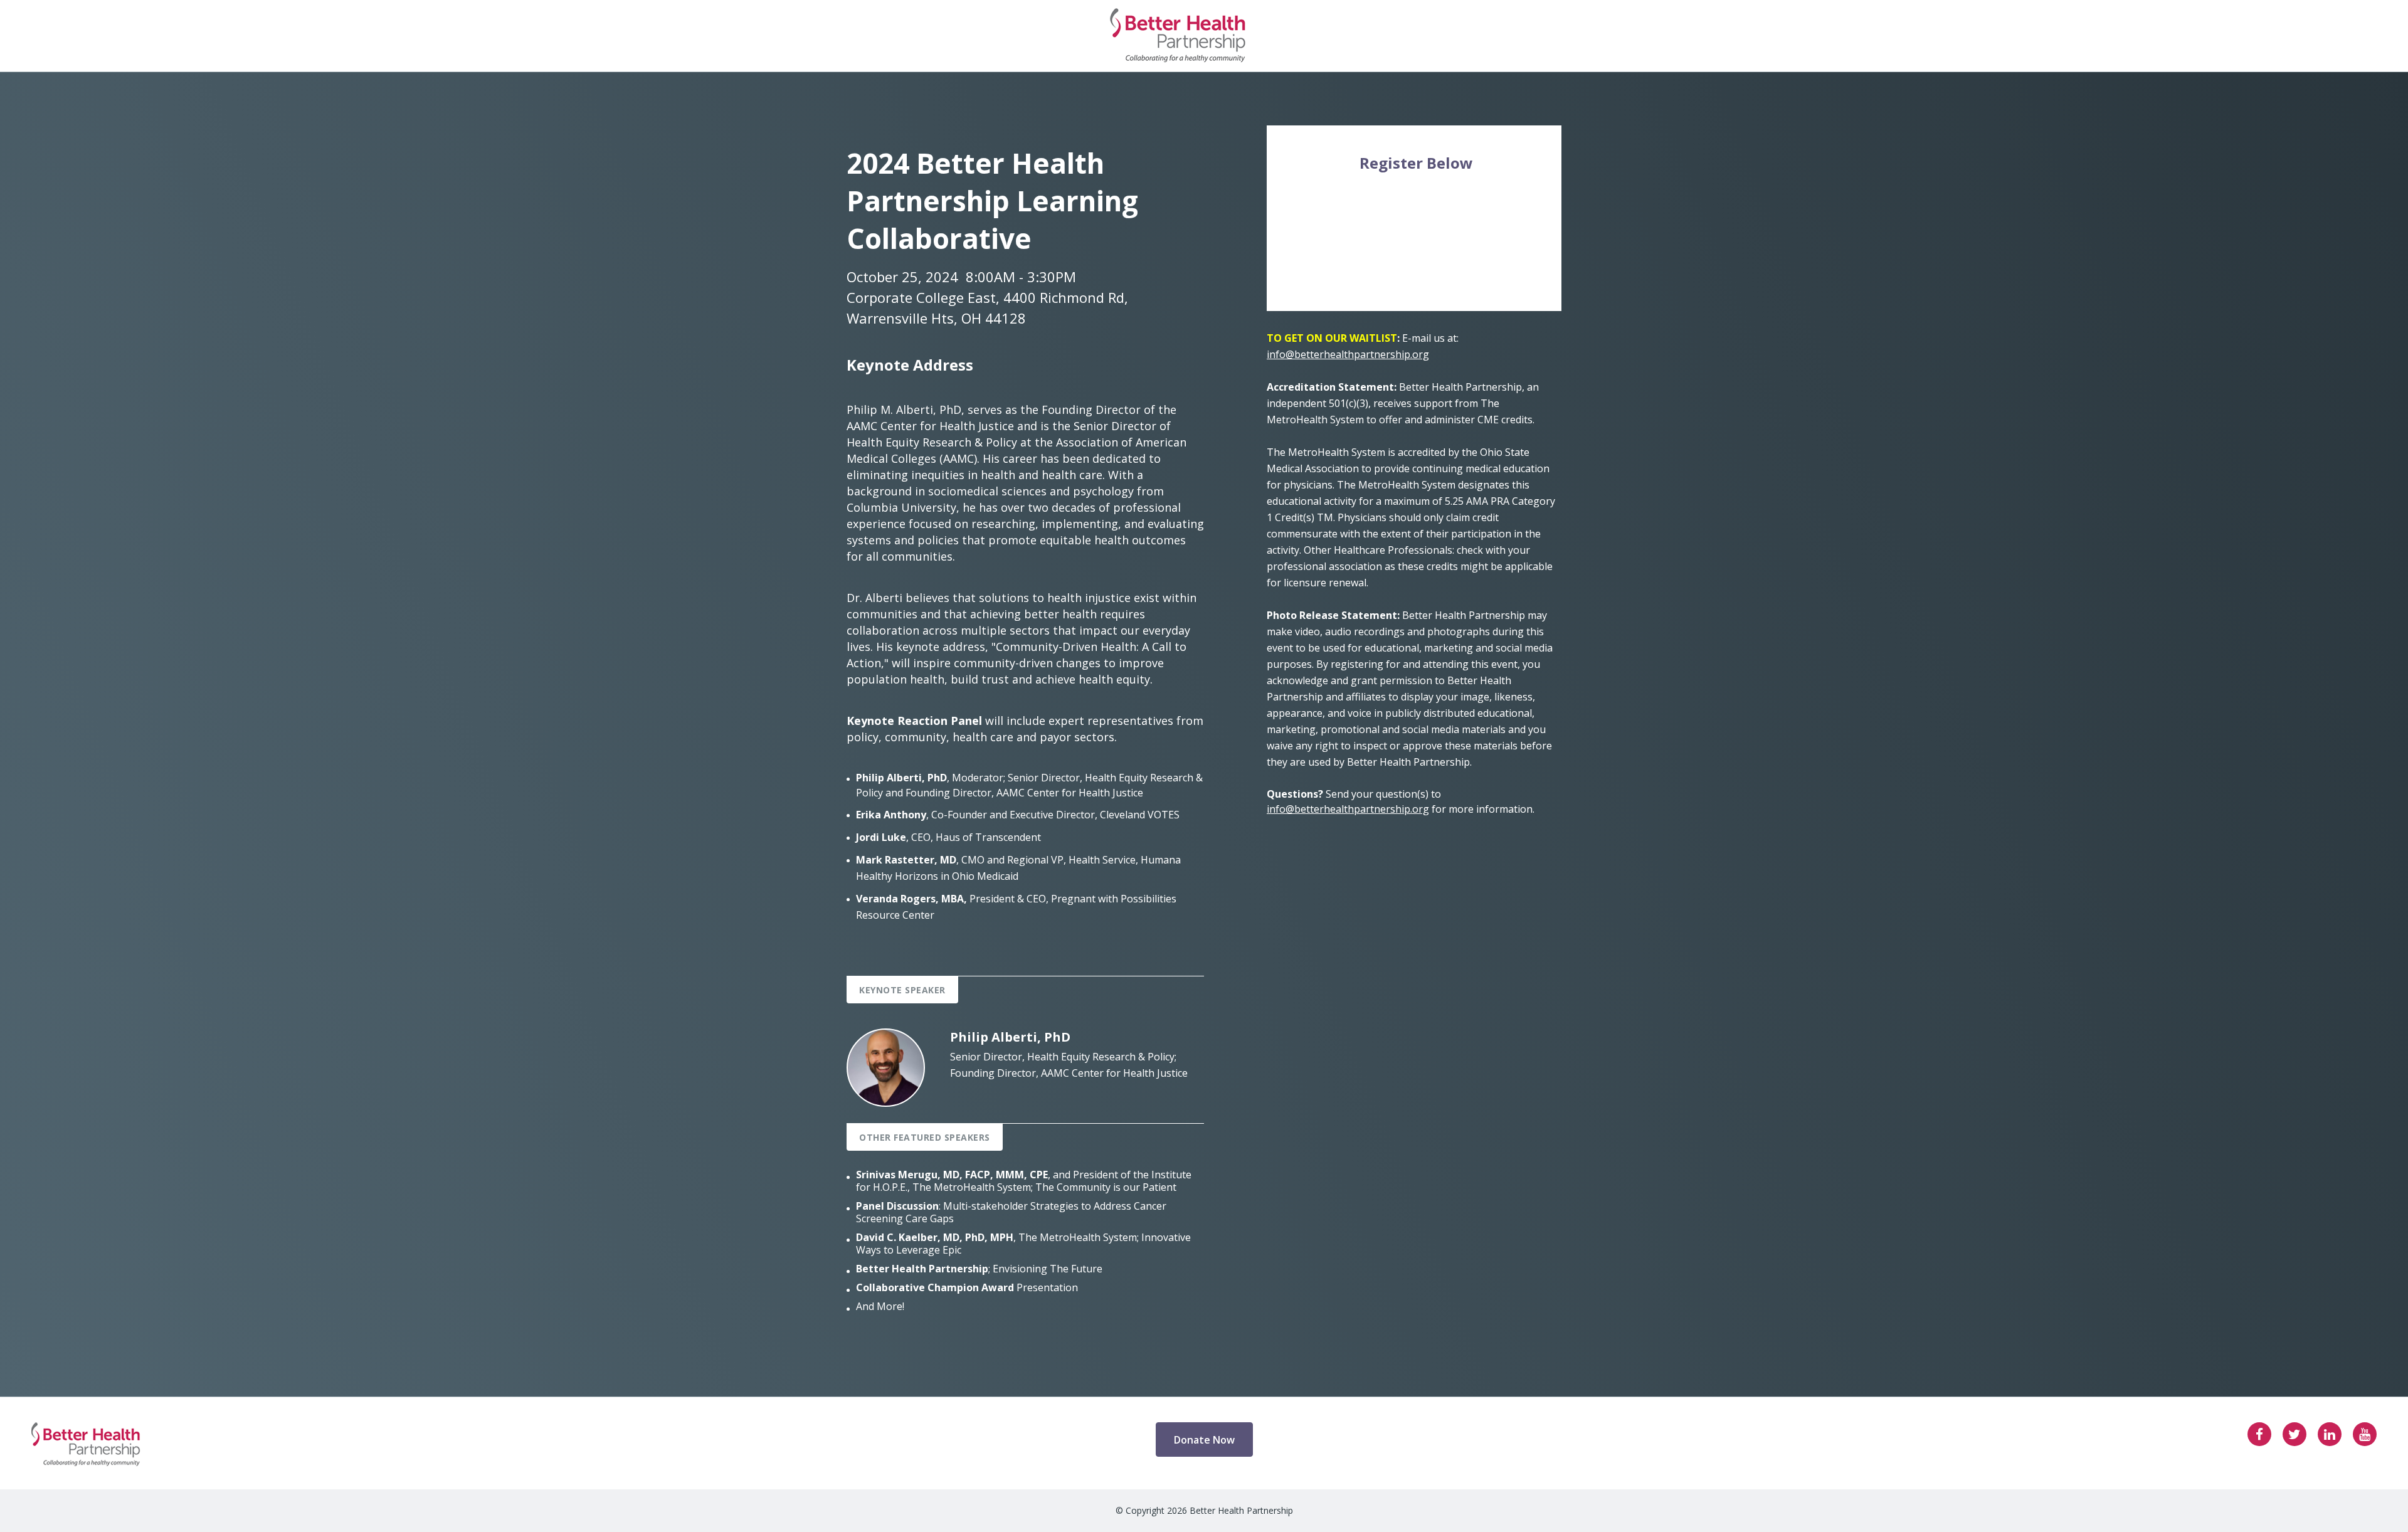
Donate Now (1204, 1440)
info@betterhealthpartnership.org (1348, 354)
